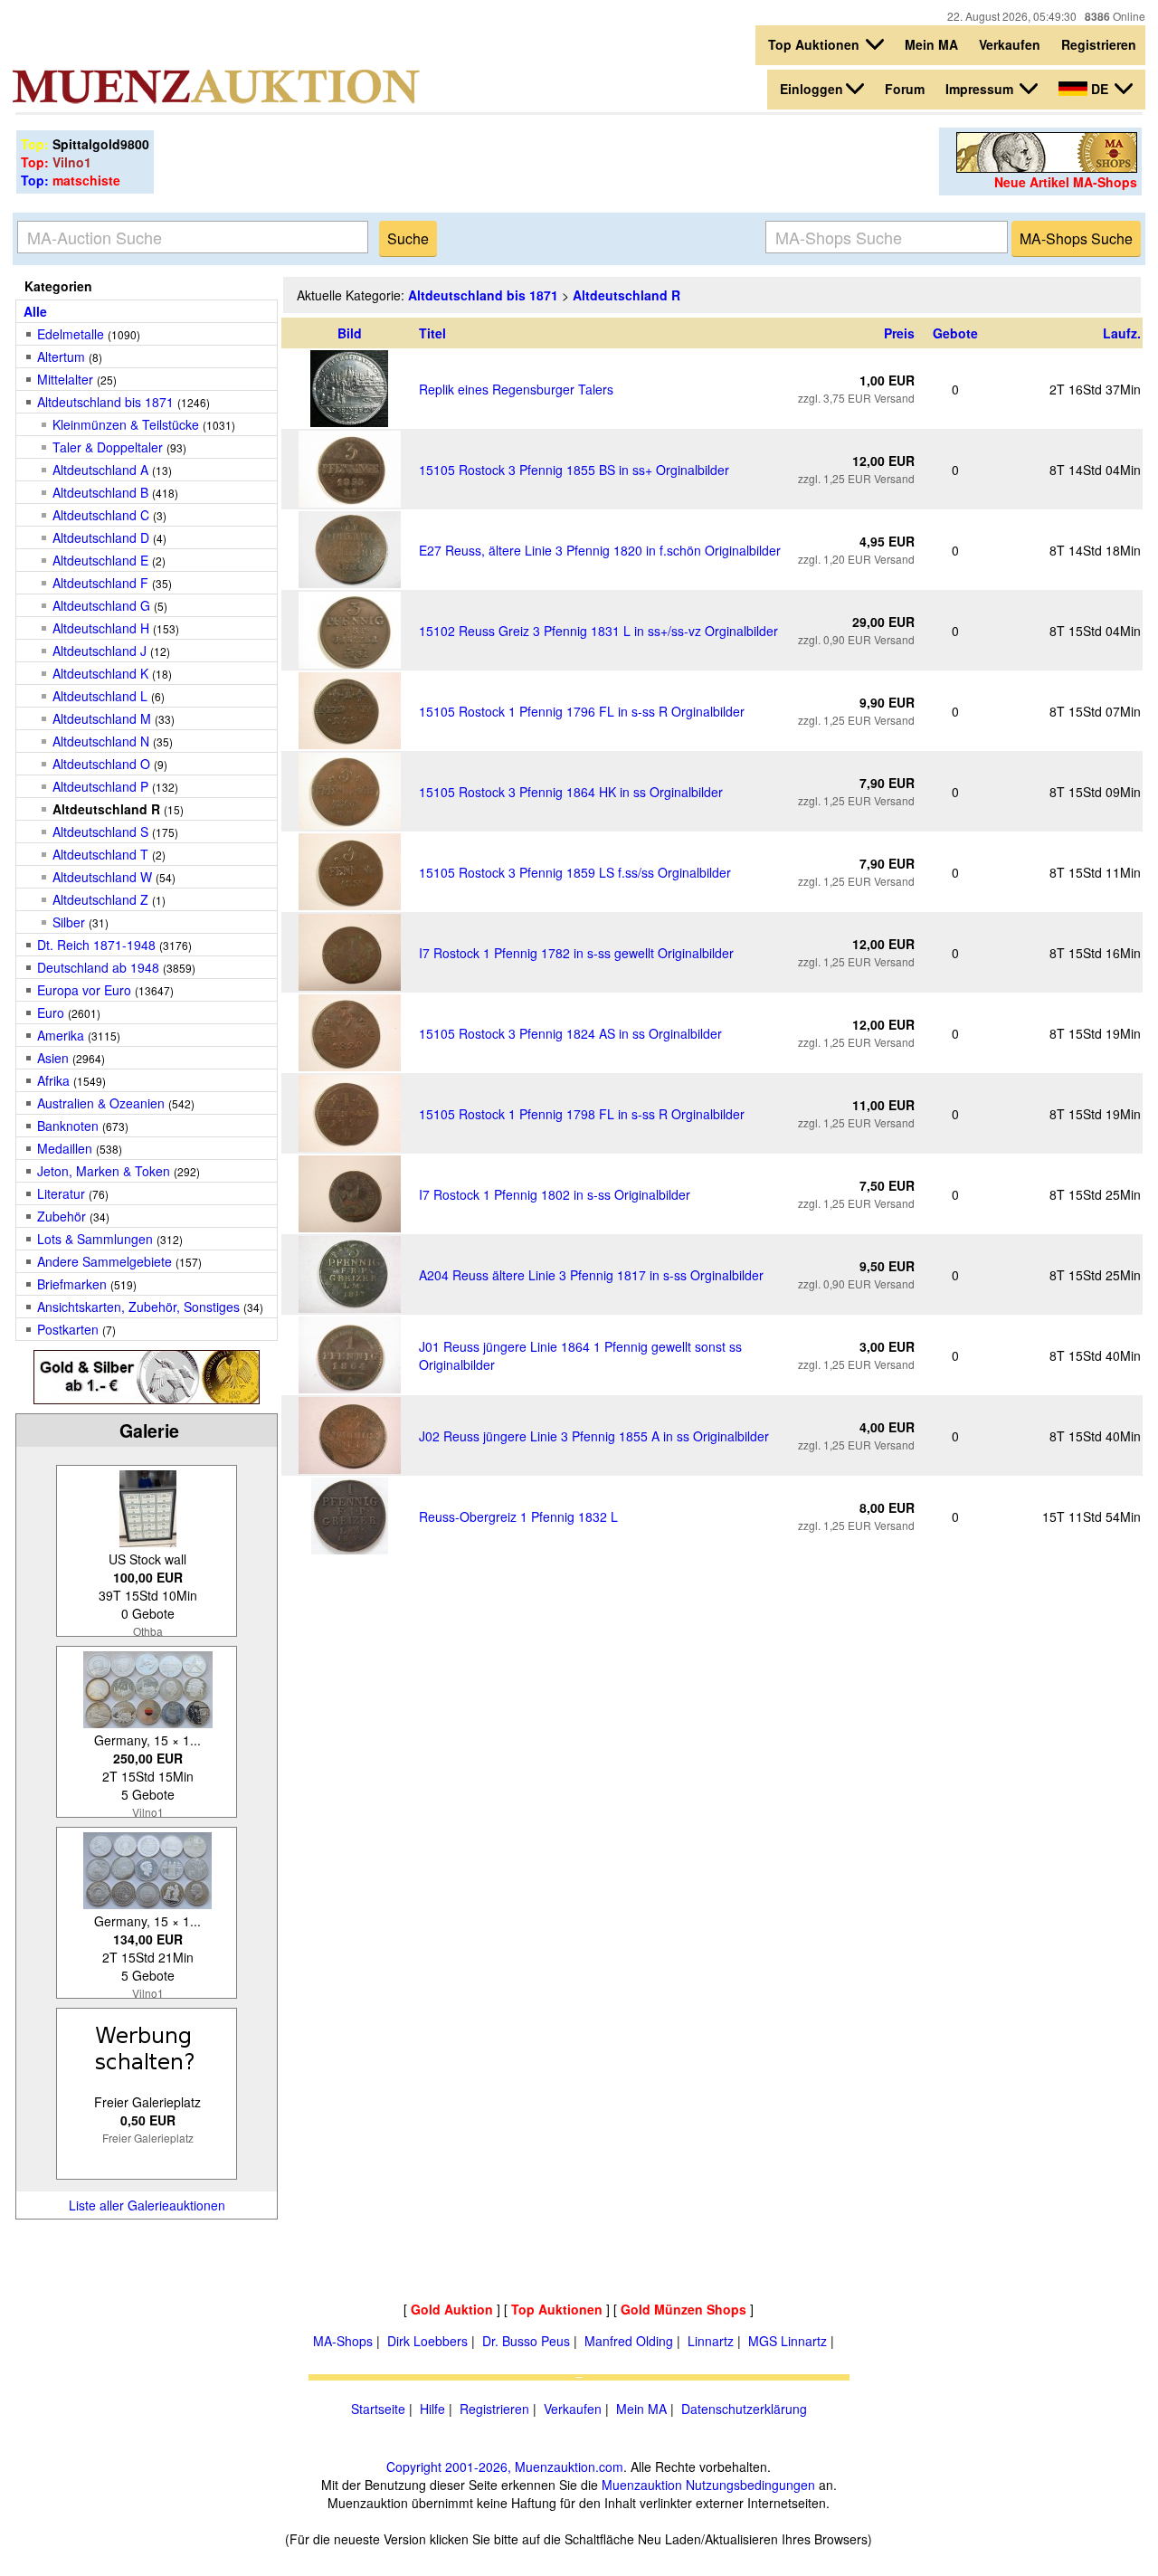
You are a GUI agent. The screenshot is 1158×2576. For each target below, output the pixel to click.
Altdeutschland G (101, 605)
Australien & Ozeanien (101, 1103)
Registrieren (1099, 44)
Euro (51, 1012)
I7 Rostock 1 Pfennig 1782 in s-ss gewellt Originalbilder (576, 953)
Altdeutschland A (100, 470)
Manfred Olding (629, 2341)
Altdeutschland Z (100, 899)
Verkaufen (1010, 44)
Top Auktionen (816, 44)
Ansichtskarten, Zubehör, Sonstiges (138, 1307)
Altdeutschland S (100, 832)
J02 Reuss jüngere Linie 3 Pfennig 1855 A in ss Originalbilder (594, 1436)
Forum (905, 89)
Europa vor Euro (84, 990)
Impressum (981, 89)
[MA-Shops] (1047, 167)
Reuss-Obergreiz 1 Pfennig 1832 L (518, 1516)
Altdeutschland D (101, 537)
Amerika (61, 1035)
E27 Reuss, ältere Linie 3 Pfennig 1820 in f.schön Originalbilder (600, 550)
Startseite (378, 2409)
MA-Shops (343, 2341)
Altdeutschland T (100, 854)
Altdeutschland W (102, 877)
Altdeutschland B (100, 492)
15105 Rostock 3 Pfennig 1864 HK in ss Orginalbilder (571, 792)
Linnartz (711, 2341)
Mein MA (931, 44)
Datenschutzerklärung (744, 2409)
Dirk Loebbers (427, 2341)
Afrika (53, 1080)
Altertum (61, 356)
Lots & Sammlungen (95, 1239)
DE (1100, 89)
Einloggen (812, 89)
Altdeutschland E (100, 560)
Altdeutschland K (100, 673)
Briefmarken (72, 1284)
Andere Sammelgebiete (104, 1261)
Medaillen (65, 1148)
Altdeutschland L (100, 696)
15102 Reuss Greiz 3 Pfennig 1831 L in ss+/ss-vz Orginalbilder (598, 631)
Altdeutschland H (101, 628)
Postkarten (68, 1329)
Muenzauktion (642, 2485)
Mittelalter (65, 379)
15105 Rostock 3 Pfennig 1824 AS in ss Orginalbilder (570, 1033)
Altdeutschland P (100, 786)
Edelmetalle (71, 334)
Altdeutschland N (101, 741)
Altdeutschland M (102, 718)
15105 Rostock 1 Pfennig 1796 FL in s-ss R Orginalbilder (582, 711)
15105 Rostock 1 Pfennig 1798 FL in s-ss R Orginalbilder (582, 1114)
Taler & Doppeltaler (108, 447)
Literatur (61, 1193)
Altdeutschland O (101, 764)
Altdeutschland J (100, 651)
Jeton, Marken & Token (104, 1171)
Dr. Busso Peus (526, 2341)
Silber (69, 922)
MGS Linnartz (788, 2341)
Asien (53, 1058)
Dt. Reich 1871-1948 (96, 945)
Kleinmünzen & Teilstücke (126, 424)
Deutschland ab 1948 (98, 967)
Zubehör (62, 1216)
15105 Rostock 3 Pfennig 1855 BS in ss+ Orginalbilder (574, 470)
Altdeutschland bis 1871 (105, 402)
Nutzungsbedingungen (750, 2485)
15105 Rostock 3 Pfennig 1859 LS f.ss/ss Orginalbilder (575, 872)
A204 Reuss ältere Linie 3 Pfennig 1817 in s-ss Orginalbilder (591, 1275)
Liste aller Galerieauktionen (147, 2205)
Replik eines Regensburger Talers (516, 389)
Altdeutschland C (101, 515)
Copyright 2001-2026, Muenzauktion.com (505, 2467)
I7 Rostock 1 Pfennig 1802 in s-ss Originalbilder (555, 1194)
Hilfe (432, 2409)
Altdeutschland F (100, 583)
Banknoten (68, 1126)
